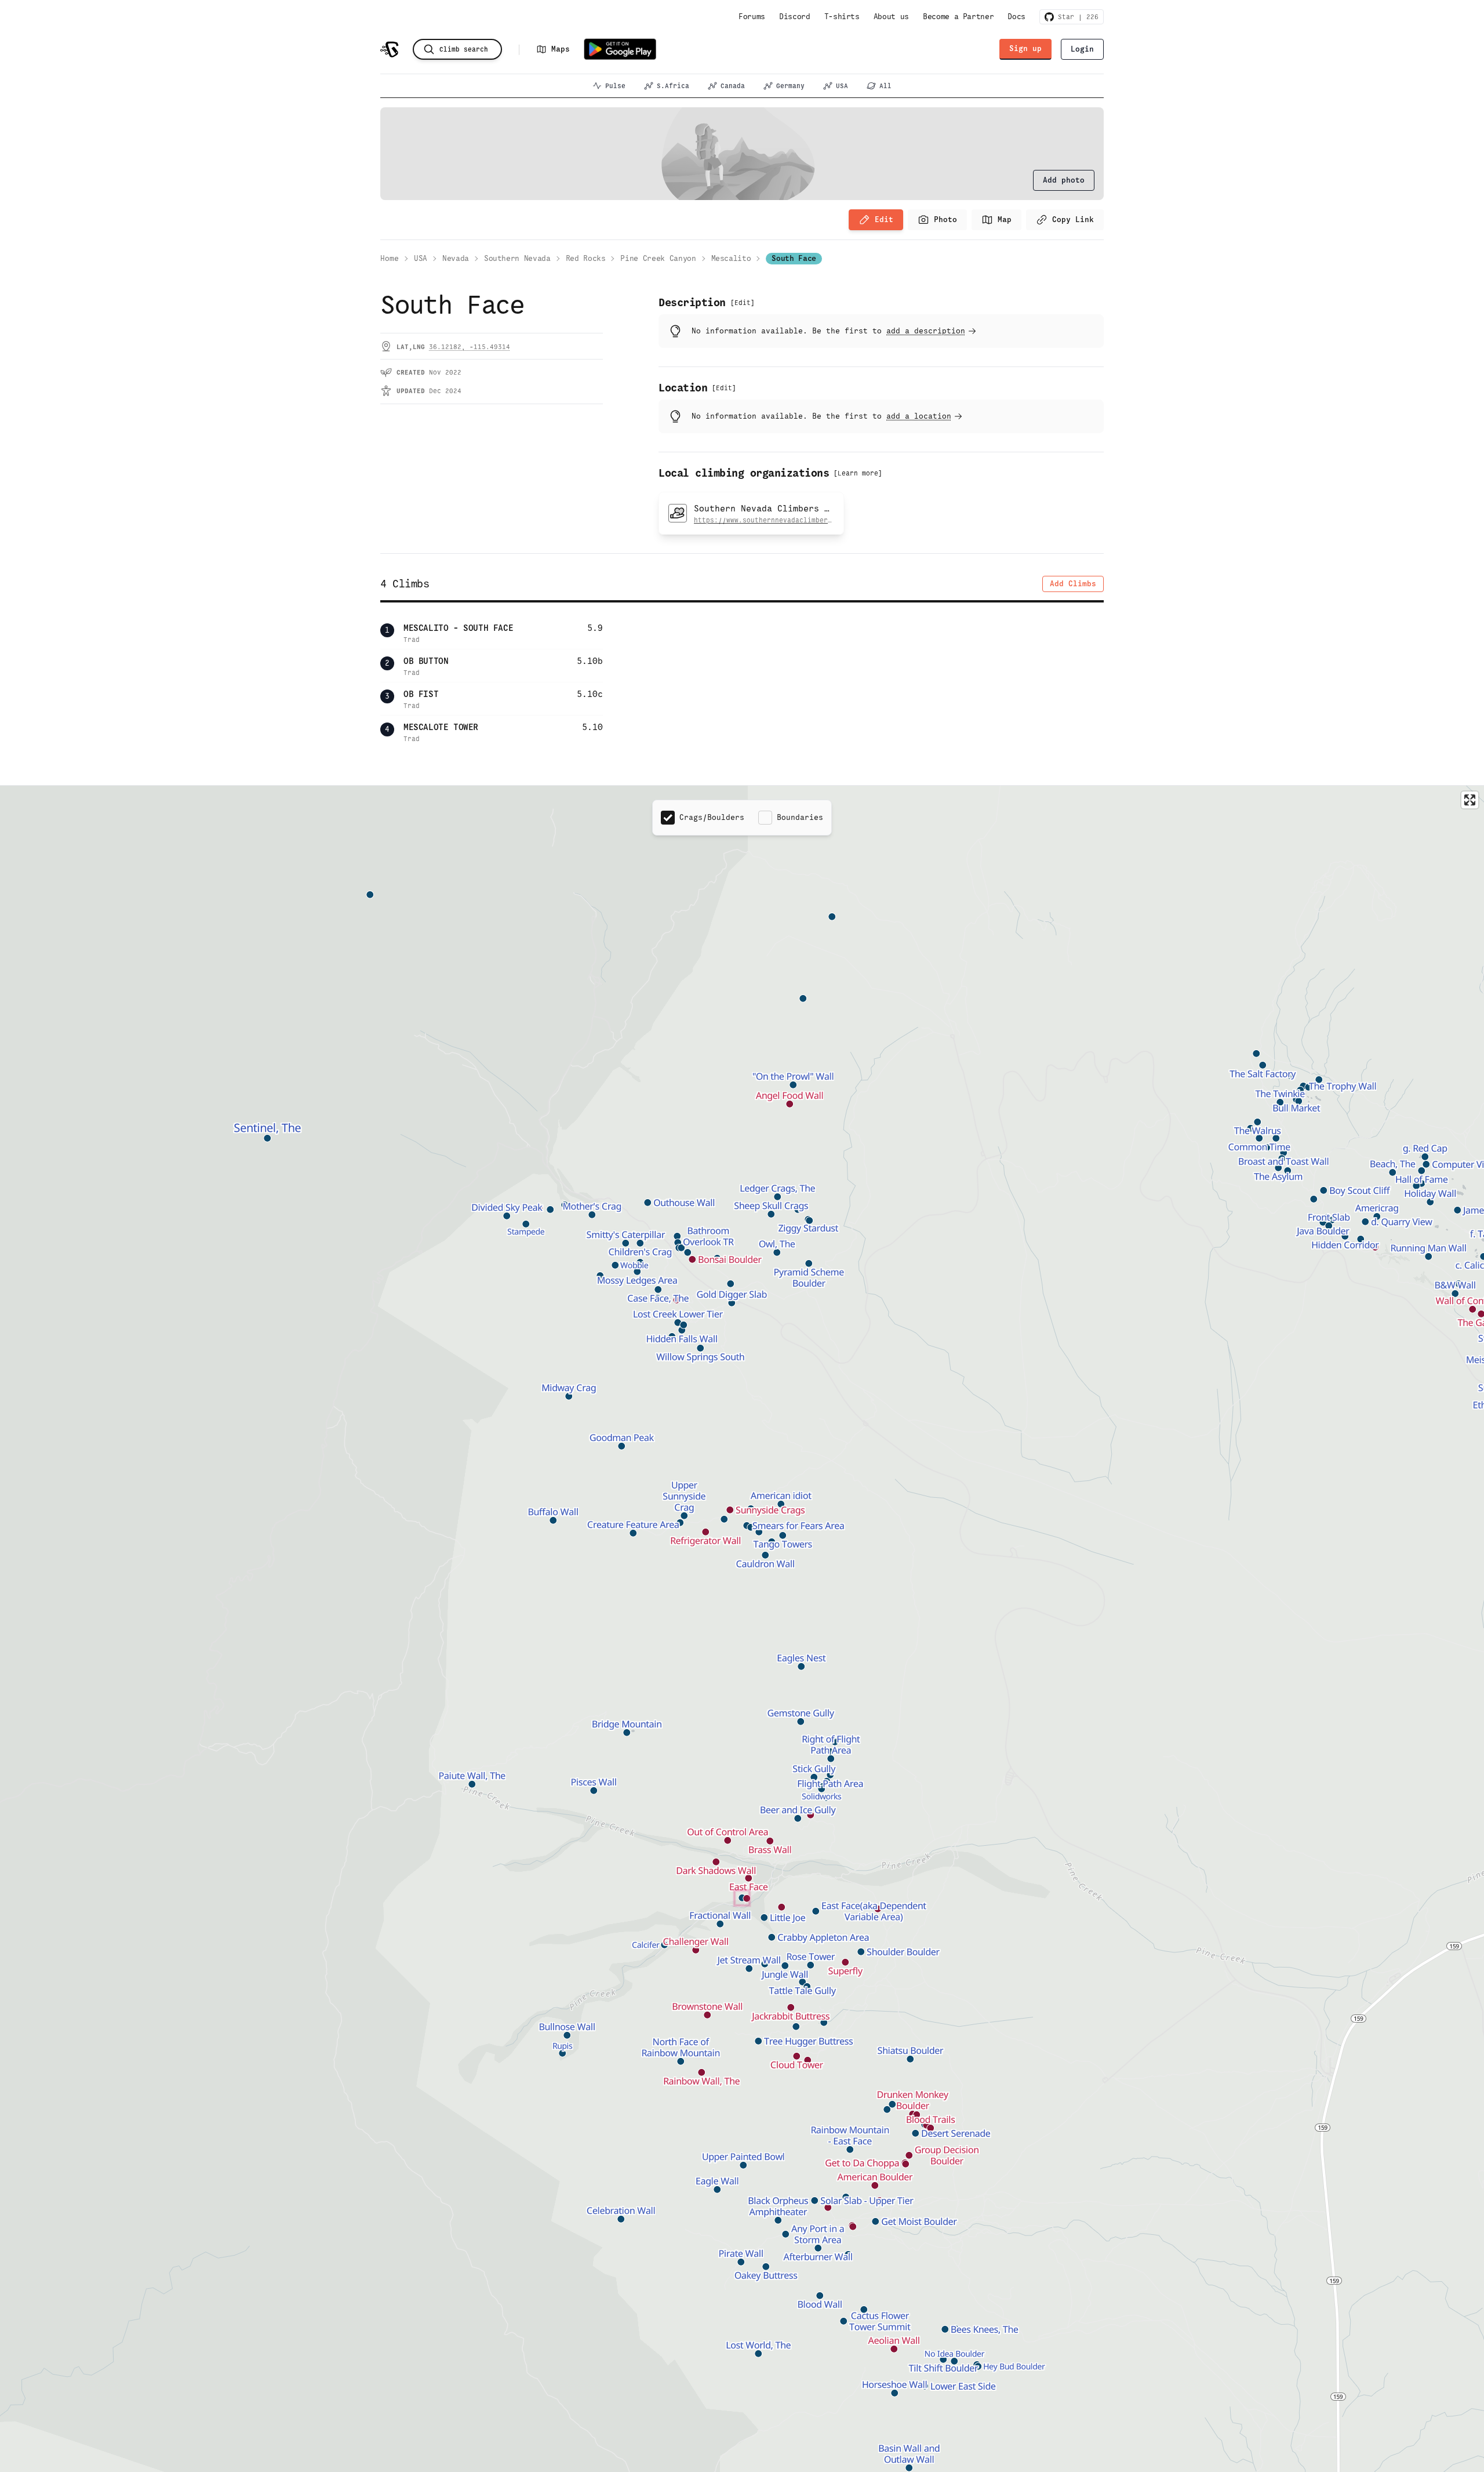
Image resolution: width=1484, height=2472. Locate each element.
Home (390, 258)
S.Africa (673, 86)
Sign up (1025, 48)
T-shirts (842, 17)
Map (1005, 219)
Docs (1016, 17)
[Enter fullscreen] (1470, 800)
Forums (752, 17)
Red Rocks (586, 258)
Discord (795, 17)
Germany (790, 86)
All (885, 86)
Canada (733, 86)
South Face (794, 258)
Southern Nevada (517, 258)
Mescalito (731, 258)
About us (891, 17)
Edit (884, 219)
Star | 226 (1076, 17)
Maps (561, 49)
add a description (926, 331)
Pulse (615, 86)
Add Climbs (1073, 584)
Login (1082, 49)
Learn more (858, 473)
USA (842, 86)
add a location (919, 416)
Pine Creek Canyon (658, 258)
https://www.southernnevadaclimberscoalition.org (789, 520)
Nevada (456, 258)
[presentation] (1064, 180)
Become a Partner (958, 17)
